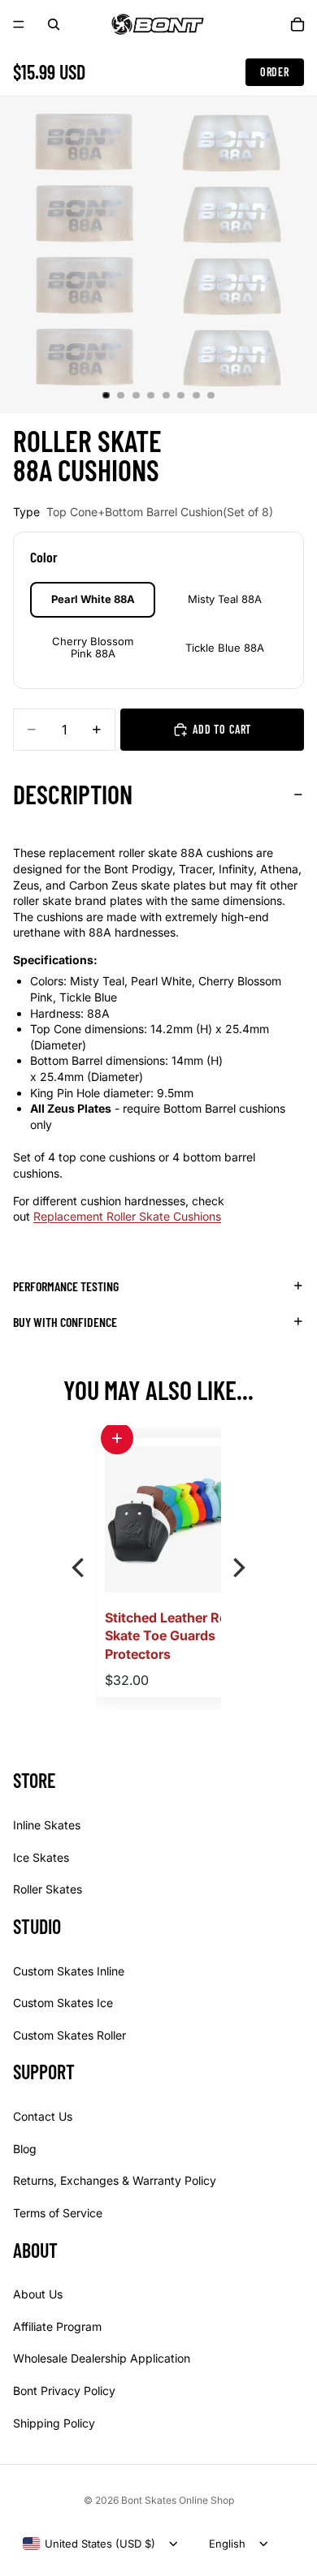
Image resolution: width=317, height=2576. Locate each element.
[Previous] (80, 1568)
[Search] (54, 24)
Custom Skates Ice (63, 2003)
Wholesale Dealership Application (102, 2358)
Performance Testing (66, 1286)
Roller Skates (48, 1889)
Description (73, 794)
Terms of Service (58, 2213)
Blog (25, 2149)
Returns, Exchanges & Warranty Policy (115, 2180)
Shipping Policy (54, 2422)
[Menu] (19, 24)
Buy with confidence (65, 1322)
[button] (117, 1438)
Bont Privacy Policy (64, 2391)
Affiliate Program (57, 2326)
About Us (38, 2294)
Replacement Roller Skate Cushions (127, 1216)
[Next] (237, 1568)
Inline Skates (47, 1825)
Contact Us (43, 2116)
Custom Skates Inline (69, 1970)
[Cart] (297, 24)
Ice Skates (41, 1857)
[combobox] (89, 2544)
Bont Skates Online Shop (178, 2500)
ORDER (275, 72)
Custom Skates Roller (69, 2035)
